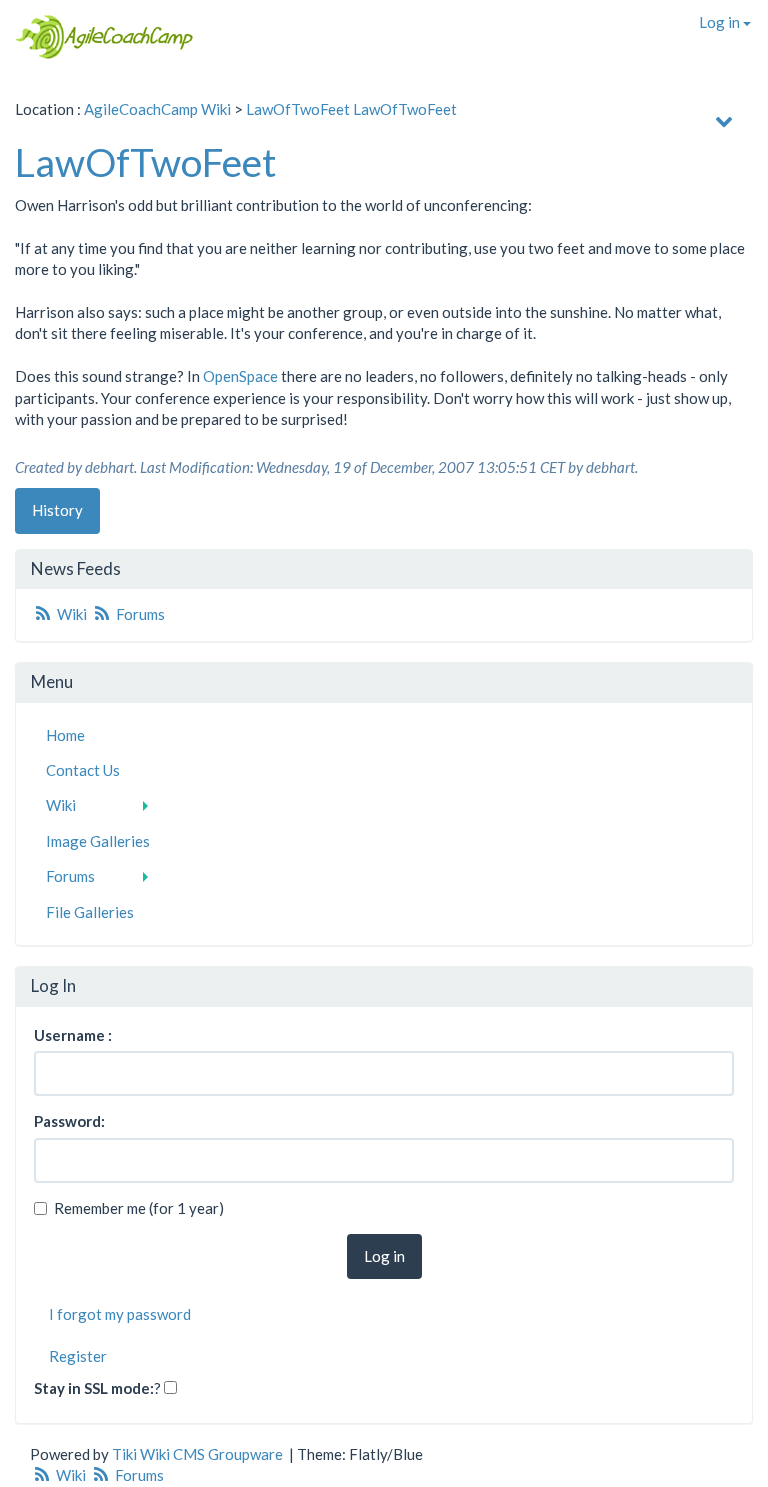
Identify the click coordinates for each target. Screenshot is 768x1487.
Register (78, 1356)
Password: (69, 1121)
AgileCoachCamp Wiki (157, 109)
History (57, 510)
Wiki (72, 614)
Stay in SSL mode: (94, 1388)
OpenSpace (240, 376)
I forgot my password (120, 1314)
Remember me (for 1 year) (139, 1208)
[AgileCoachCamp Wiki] (98, 37)
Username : (73, 1035)
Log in (721, 22)
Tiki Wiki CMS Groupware (199, 1454)
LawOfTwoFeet (298, 109)
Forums (139, 614)
